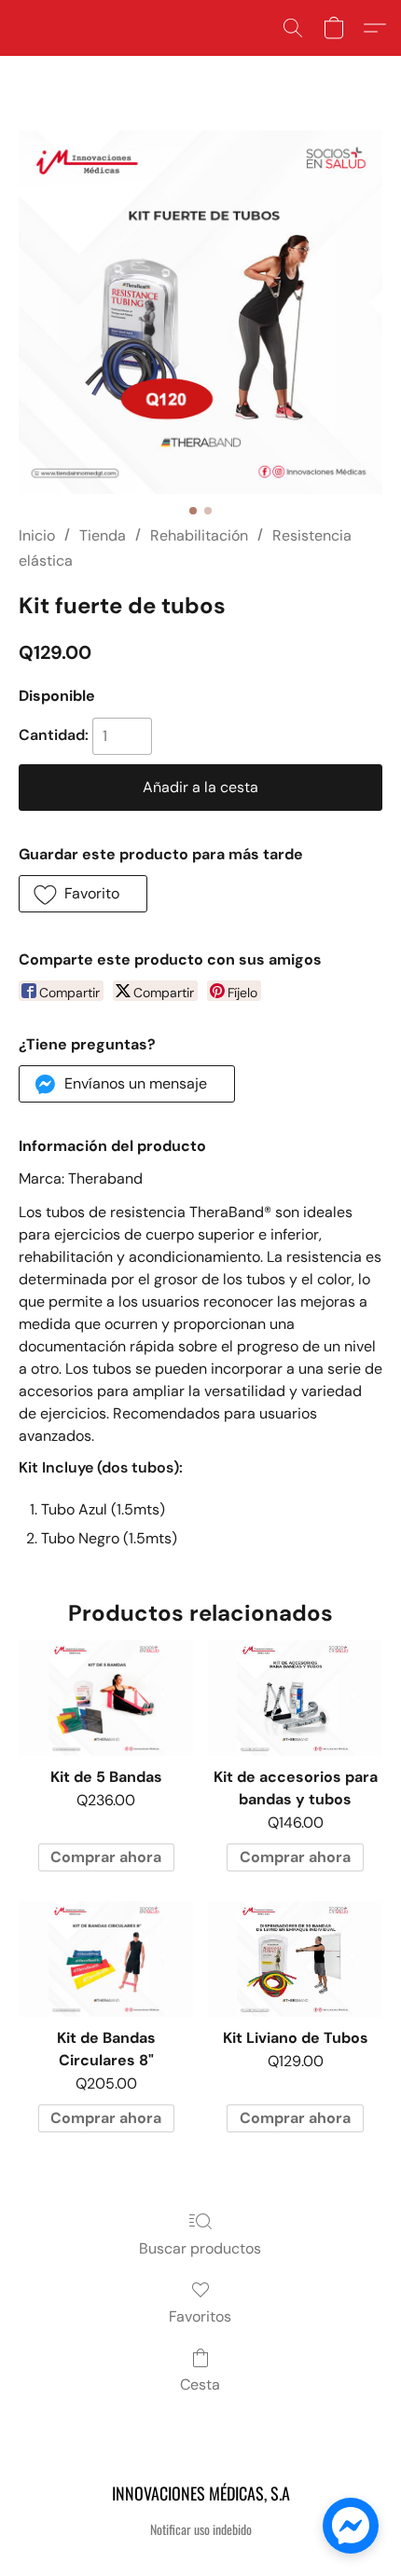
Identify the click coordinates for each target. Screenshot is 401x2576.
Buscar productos (200, 2248)
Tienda (103, 535)
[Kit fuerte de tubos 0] (200, 312)
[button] (293, 28)
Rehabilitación (199, 535)
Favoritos (200, 2316)
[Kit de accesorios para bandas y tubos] (295, 1699)
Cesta (200, 2384)
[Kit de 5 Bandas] (106, 1699)
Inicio (37, 535)
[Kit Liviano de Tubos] (295, 1959)
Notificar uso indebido (201, 2529)
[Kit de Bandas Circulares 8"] (106, 1959)
